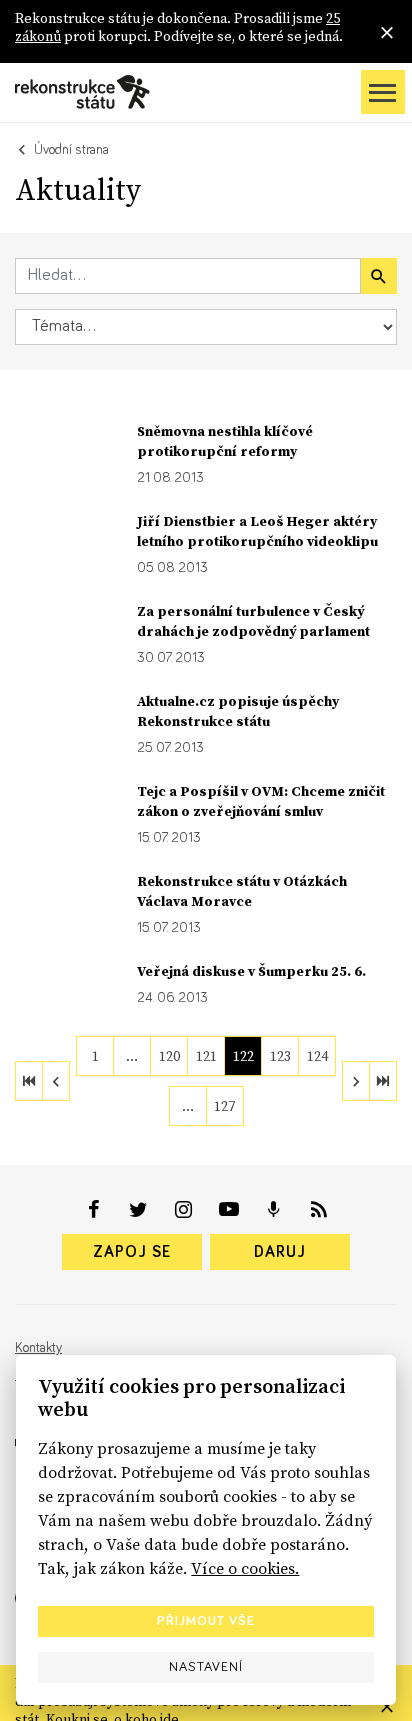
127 (224, 1106)
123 (280, 1056)
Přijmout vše (206, 1621)
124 (317, 1056)
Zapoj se (132, 1252)
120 (169, 1056)
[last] (383, 1081)
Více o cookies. (245, 1568)
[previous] (56, 1081)
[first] (29, 1081)
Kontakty (38, 1348)
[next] (356, 1081)
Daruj (280, 1252)
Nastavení (206, 1667)
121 (206, 1056)
